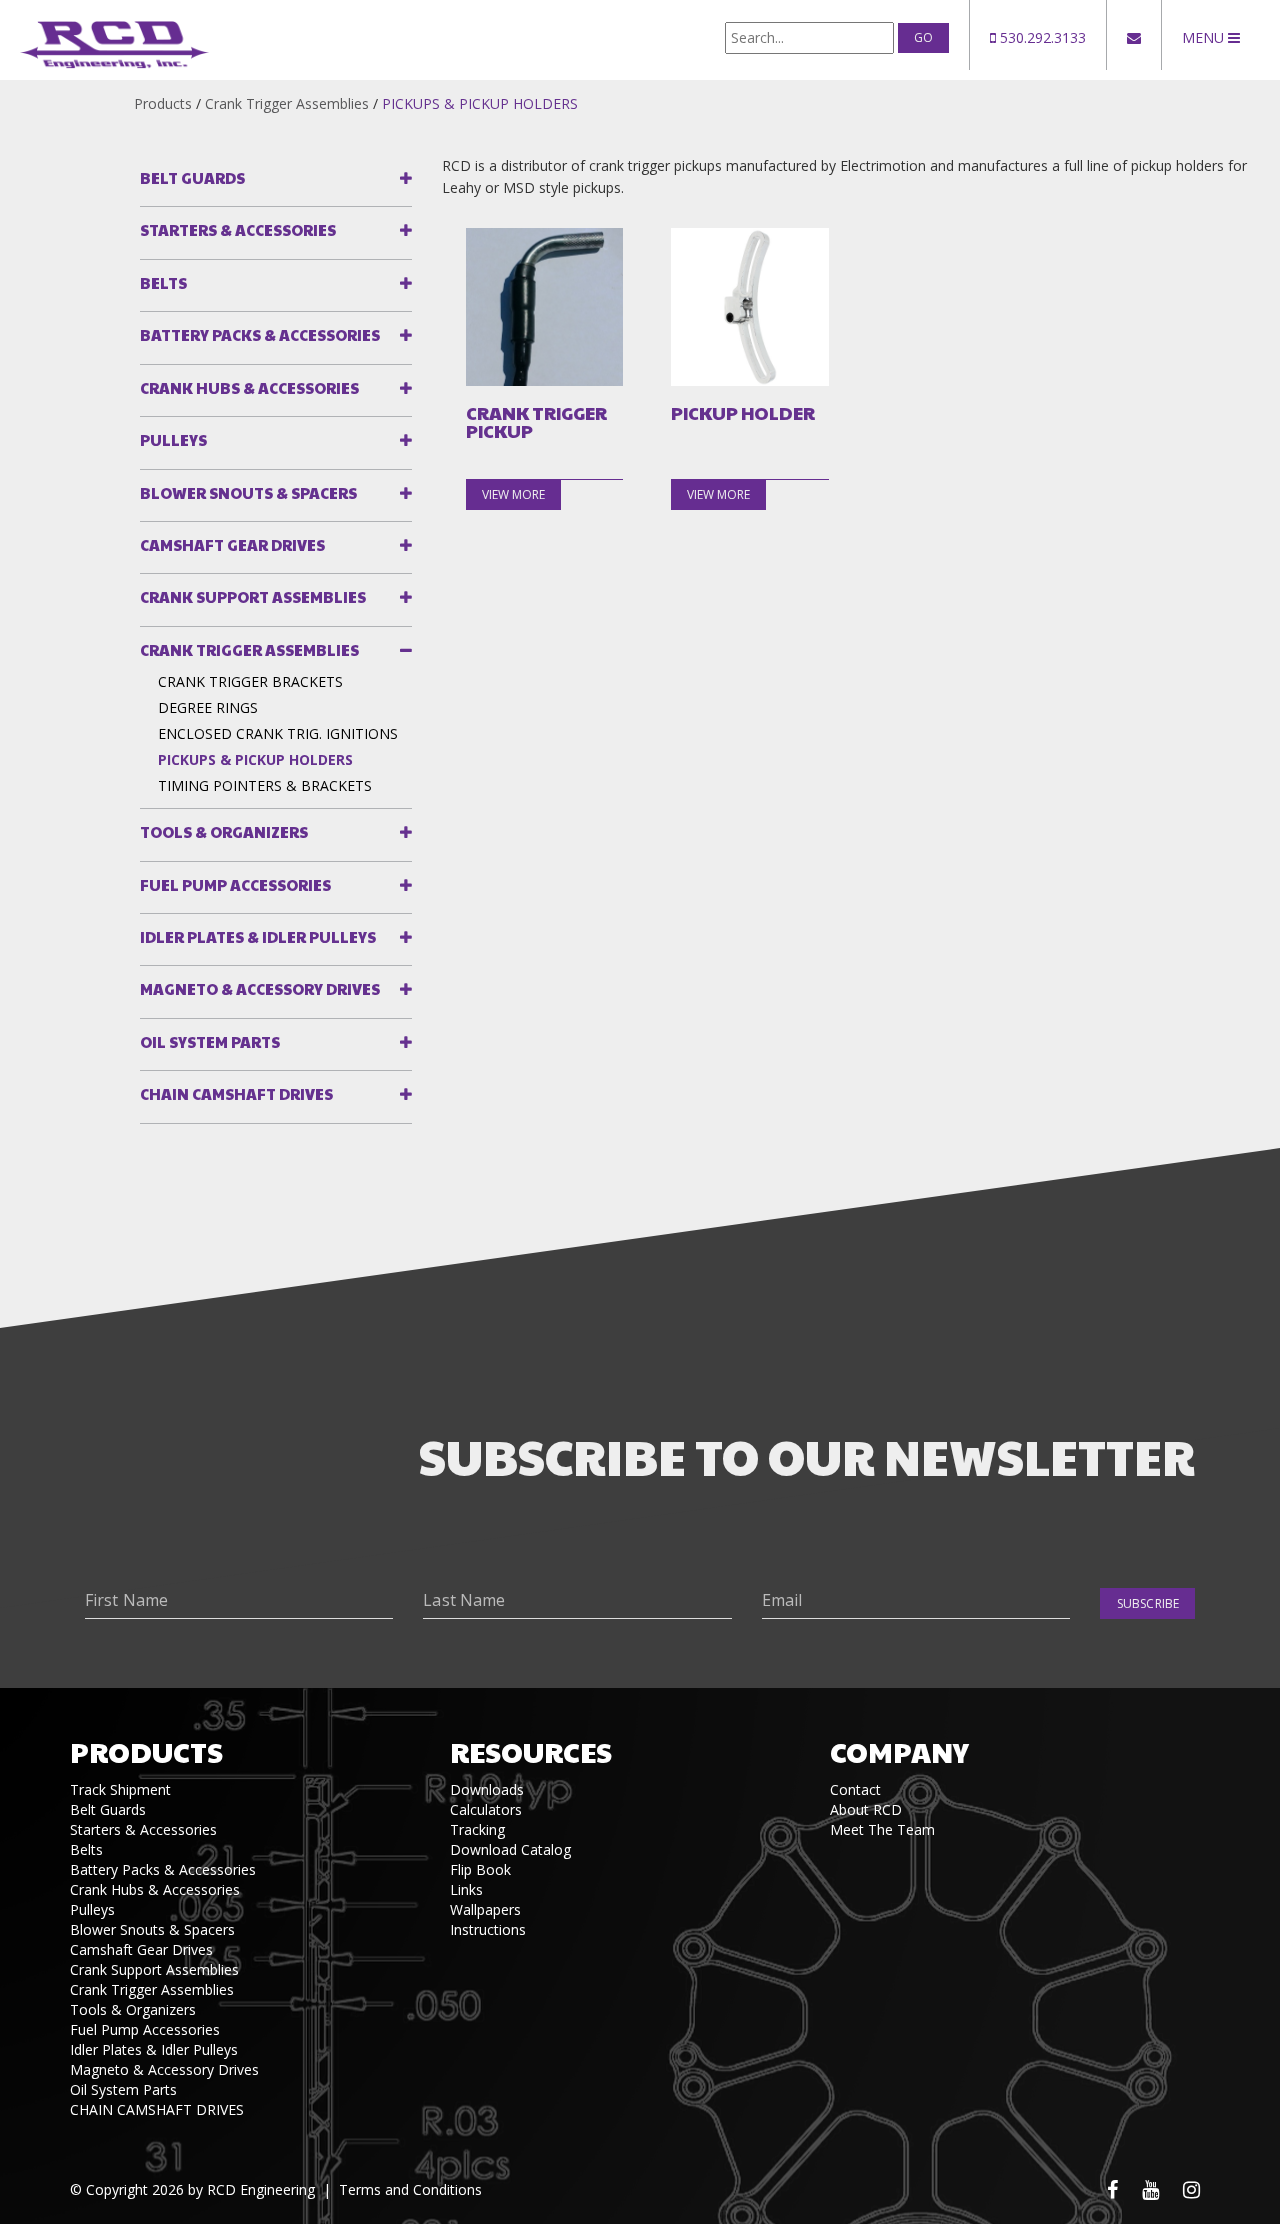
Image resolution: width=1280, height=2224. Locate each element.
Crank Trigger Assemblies (287, 103)
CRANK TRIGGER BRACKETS (250, 681)
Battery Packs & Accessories (260, 334)
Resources (531, 1751)
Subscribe (1148, 1603)
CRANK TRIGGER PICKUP (536, 422)
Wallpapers (485, 1909)
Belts (163, 282)
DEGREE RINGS (208, 707)
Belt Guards (192, 177)
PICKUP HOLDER (743, 413)
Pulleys (173, 439)
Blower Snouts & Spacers (248, 492)
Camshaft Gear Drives (232, 544)
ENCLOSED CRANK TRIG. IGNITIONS (278, 733)
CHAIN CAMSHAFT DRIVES (236, 1093)
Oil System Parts (210, 1041)
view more (513, 494)
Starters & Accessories (238, 229)
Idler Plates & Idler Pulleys (258, 936)
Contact (855, 1789)
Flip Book (480, 1869)
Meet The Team (882, 1829)
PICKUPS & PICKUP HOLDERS (480, 103)
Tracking (477, 1829)
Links (466, 1889)
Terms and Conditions (410, 2189)
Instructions (488, 1929)
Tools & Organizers (224, 831)
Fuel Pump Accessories (235, 884)
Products (163, 103)
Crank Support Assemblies (253, 596)
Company (899, 1751)
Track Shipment (120, 1789)
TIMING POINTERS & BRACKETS (265, 785)
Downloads (487, 1789)
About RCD (866, 1809)
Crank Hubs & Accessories (249, 387)
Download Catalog (510, 1849)
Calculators (486, 1809)
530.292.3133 (1041, 37)
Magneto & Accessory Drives (260, 988)
